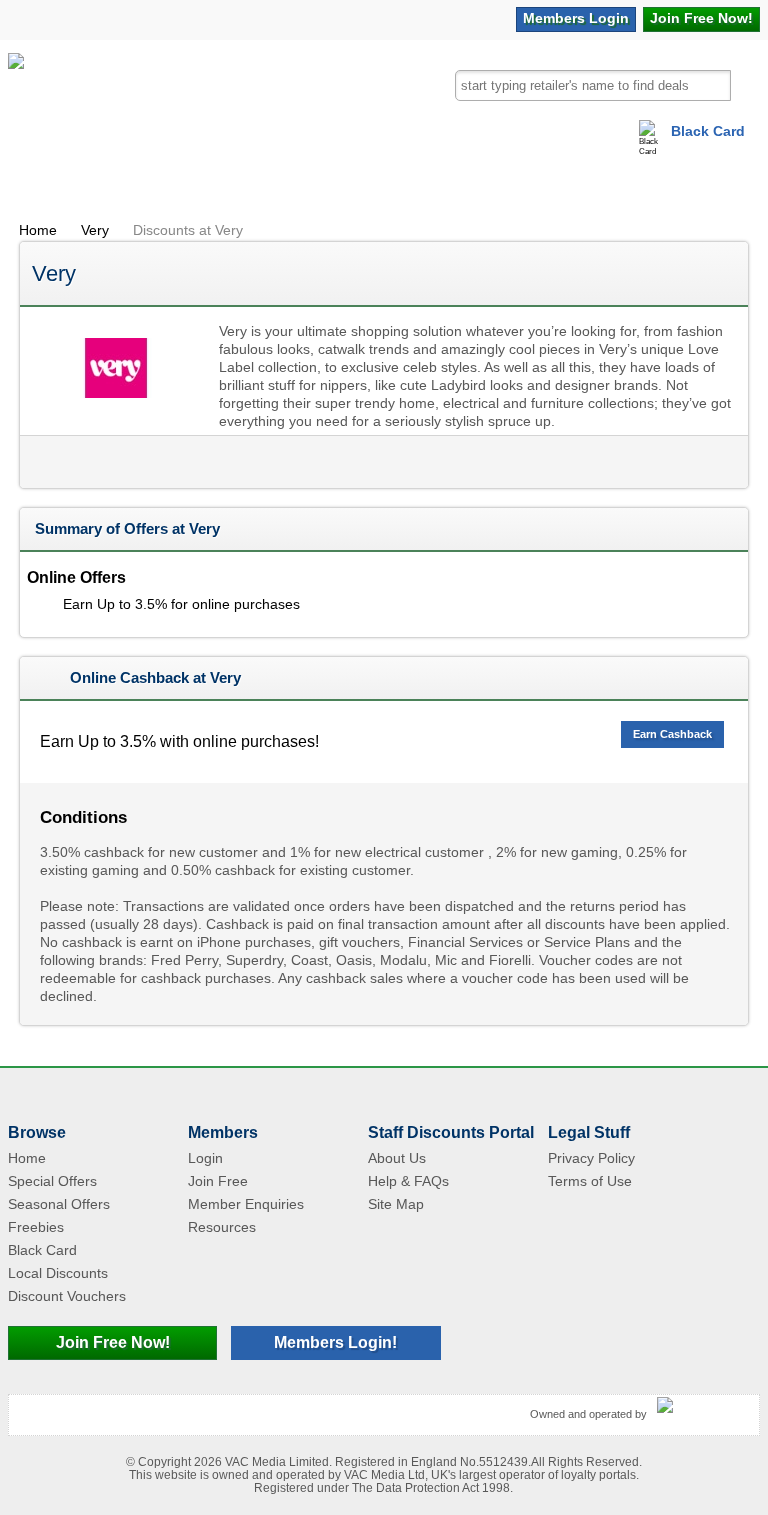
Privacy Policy (591, 1158)
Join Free (701, 18)
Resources (222, 1227)
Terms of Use (590, 1181)
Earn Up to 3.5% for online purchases (181, 604)
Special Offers (52, 1181)
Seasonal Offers (59, 1204)
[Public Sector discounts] (16, 98)
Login (576, 18)
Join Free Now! (113, 1342)
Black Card (708, 131)
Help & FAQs (408, 1181)
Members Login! (335, 1342)
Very (95, 230)
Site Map (396, 1204)
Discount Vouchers (67, 1296)
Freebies (36, 1227)
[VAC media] (703, 1406)
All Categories (57, 184)
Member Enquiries (246, 1204)
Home (38, 230)
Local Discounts (58, 1273)
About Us (397, 1158)
